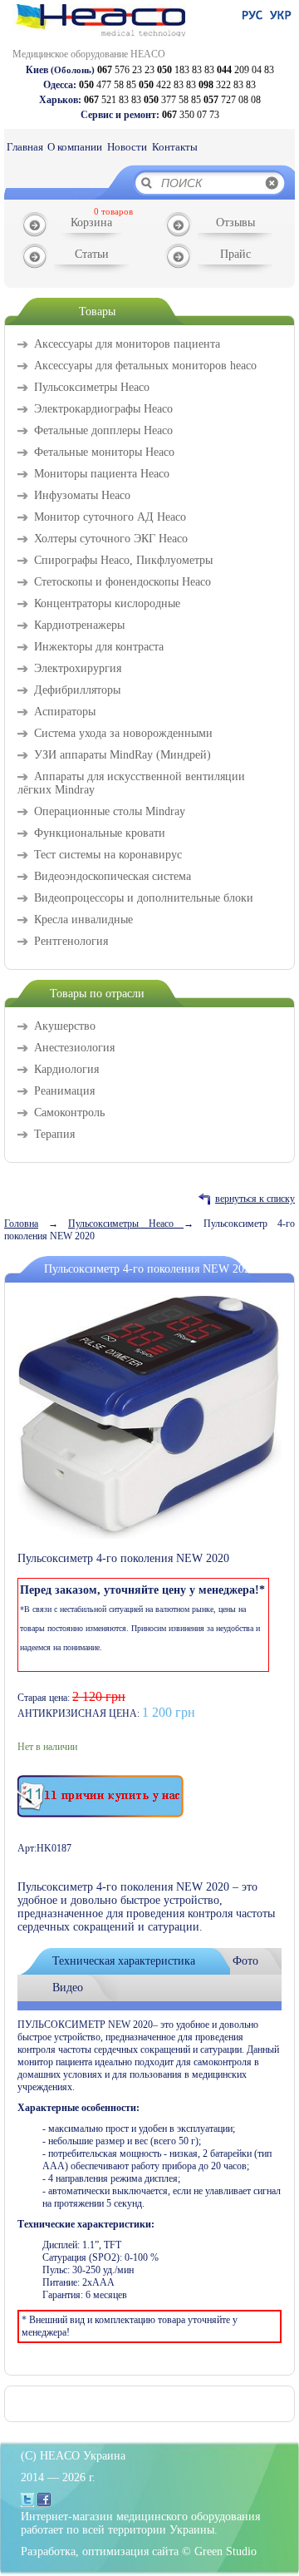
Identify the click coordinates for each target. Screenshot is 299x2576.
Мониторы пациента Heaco (102, 474)
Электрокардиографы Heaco (103, 409)
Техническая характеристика (124, 1961)
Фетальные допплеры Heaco (103, 430)
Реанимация (64, 1091)
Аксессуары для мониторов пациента (127, 344)
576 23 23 (126, 70)
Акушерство (65, 1026)
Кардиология (66, 1069)
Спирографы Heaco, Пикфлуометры (123, 560)
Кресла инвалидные (83, 920)
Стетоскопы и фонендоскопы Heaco (123, 582)
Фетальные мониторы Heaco (104, 452)
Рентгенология (71, 941)
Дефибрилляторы (77, 690)
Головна (21, 1224)
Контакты (175, 147)
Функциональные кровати (100, 833)
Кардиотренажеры (79, 625)
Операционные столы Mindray (110, 811)
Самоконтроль (69, 1112)
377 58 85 (172, 100)
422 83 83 (167, 85)
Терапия (54, 1134)
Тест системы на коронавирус (108, 855)
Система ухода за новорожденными (123, 733)
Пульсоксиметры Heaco (92, 387)
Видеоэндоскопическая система (113, 876)
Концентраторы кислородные (107, 603)
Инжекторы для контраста (99, 647)
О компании (75, 147)
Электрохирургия (78, 668)
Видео (68, 1988)
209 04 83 (245, 70)
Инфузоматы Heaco (82, 495)
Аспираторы (65, 712)
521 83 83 (113, 100)
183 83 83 (186, 70)
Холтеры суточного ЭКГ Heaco (111, 539)
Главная (25, 147)
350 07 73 (191, 115)
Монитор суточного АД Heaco (110, 517)
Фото (245, 1961)
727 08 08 (232, 100)
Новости (127, 147)
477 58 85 (108, 85)
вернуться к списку (255, 1199)
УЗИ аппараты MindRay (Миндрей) (123, 755)
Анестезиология (74, 1048)
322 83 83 (227, 85)
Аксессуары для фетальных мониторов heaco (145, 366)
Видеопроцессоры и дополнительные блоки (144, 898)
